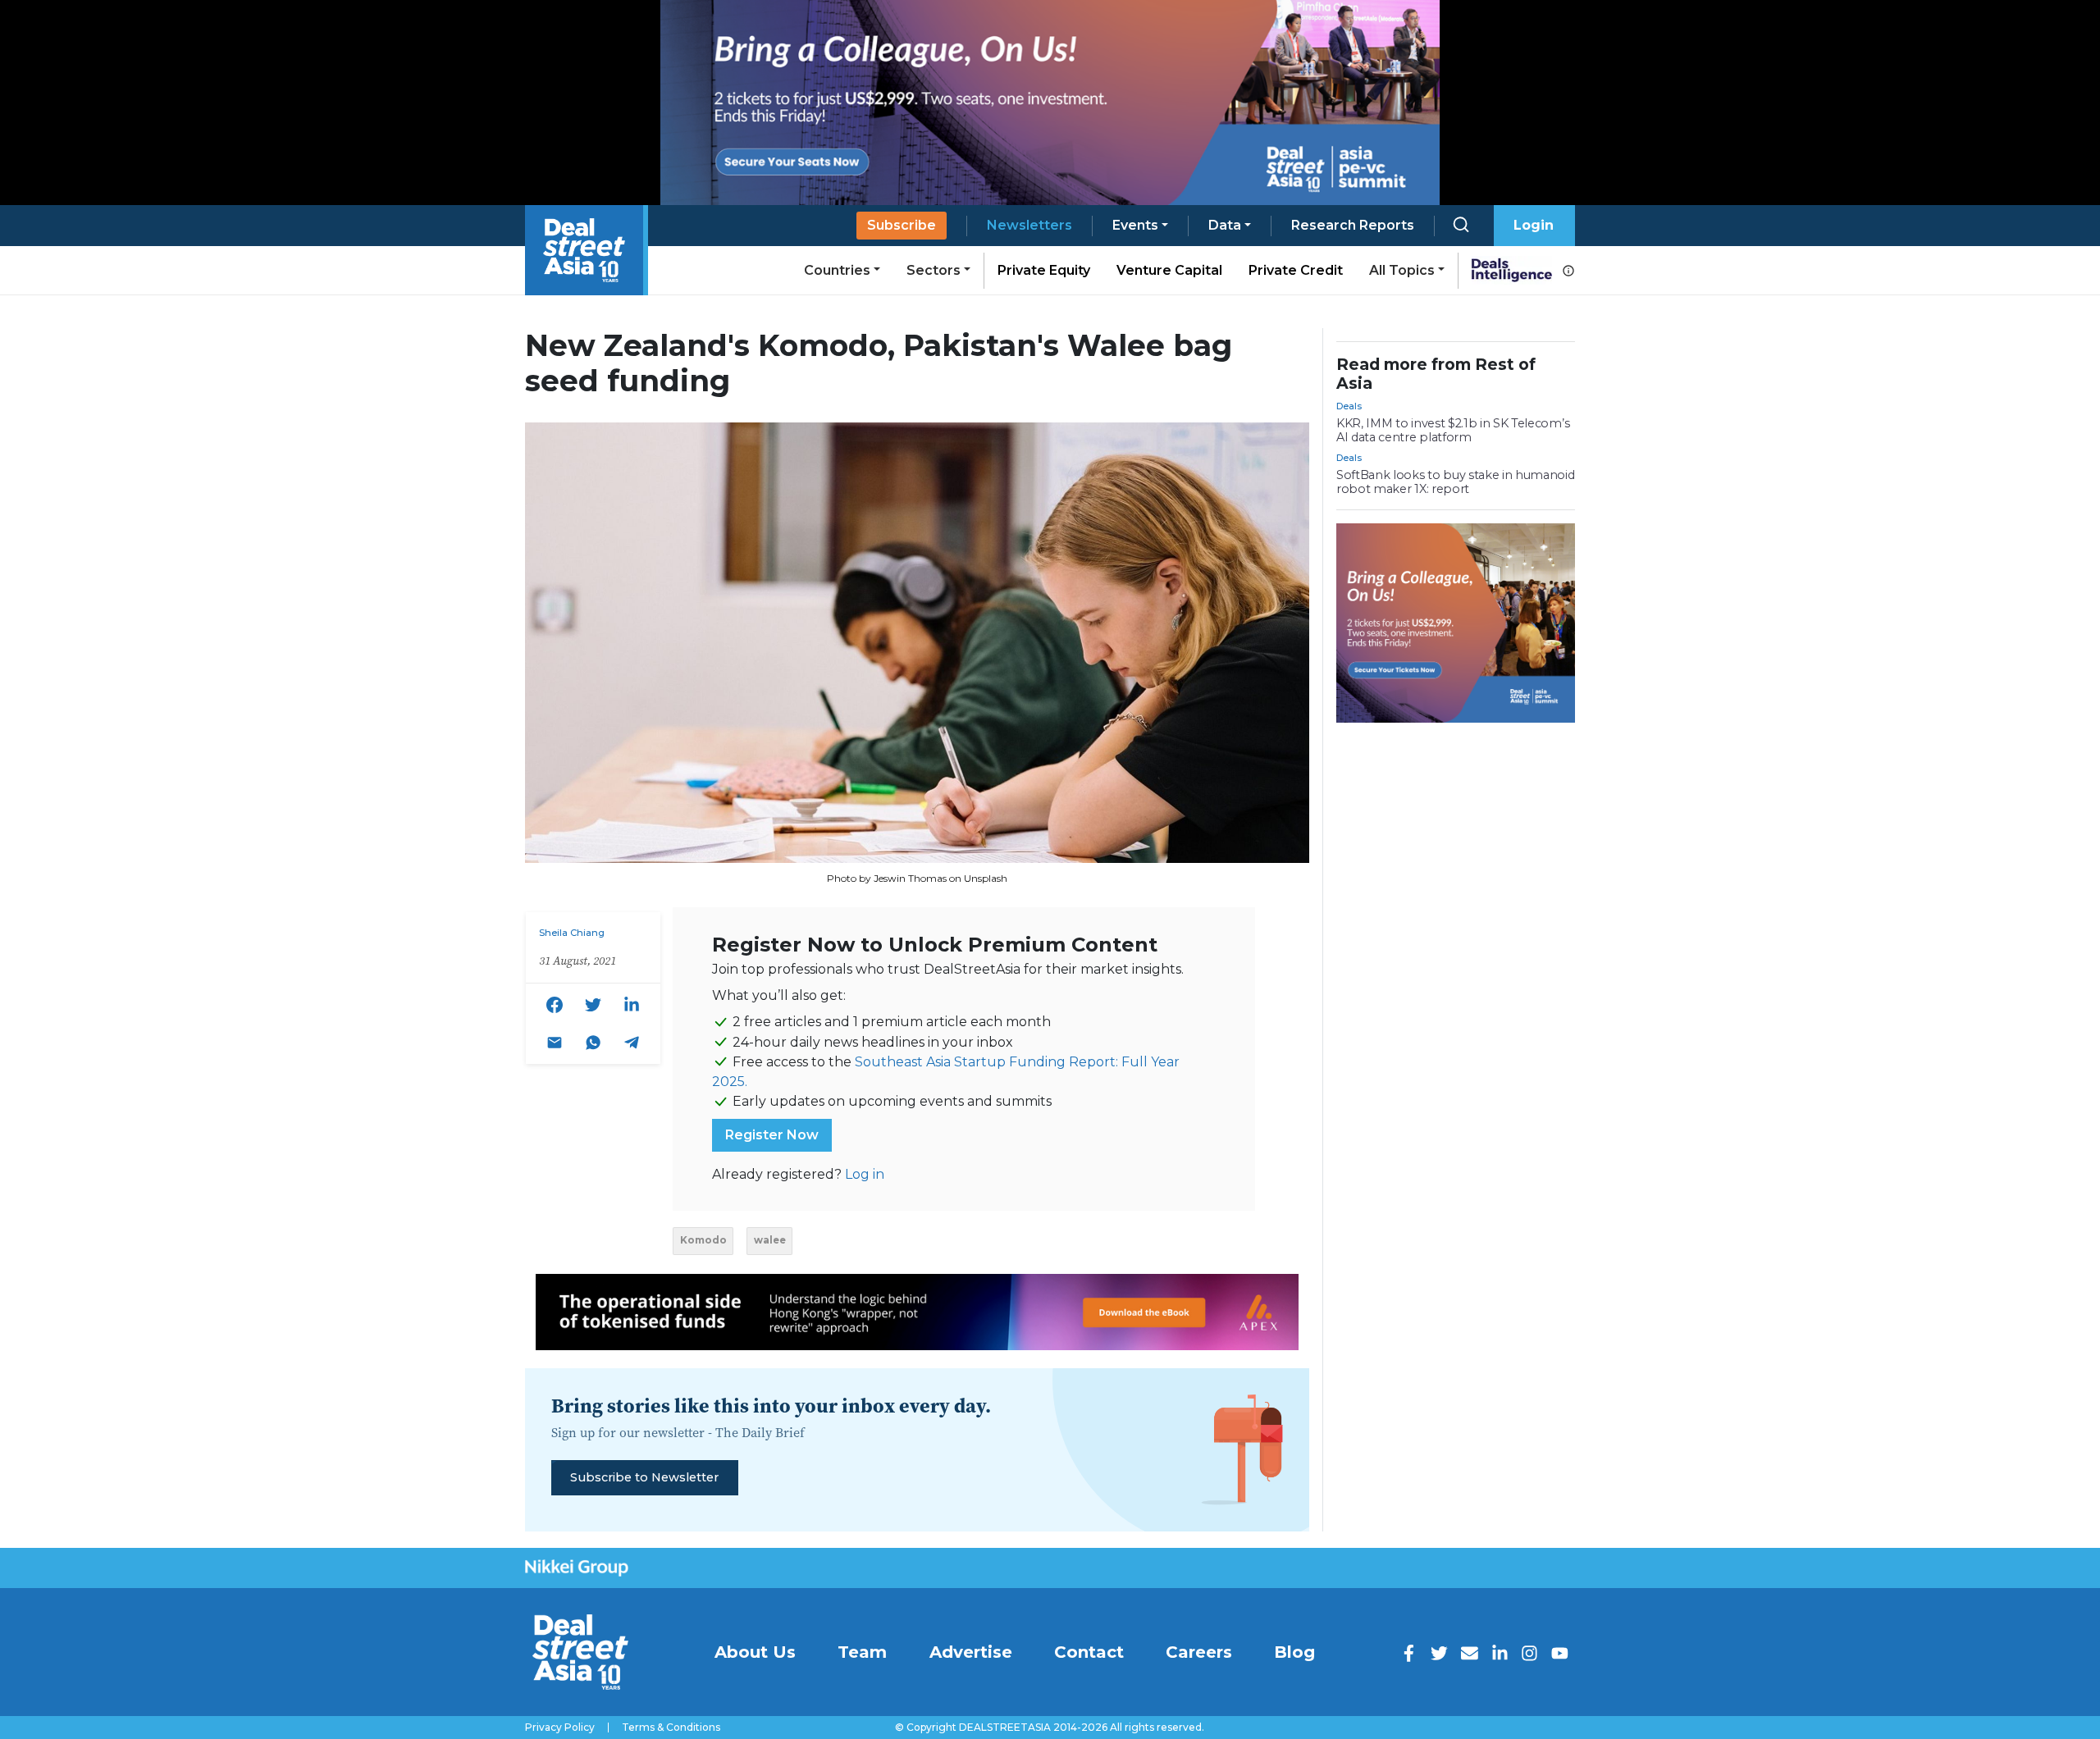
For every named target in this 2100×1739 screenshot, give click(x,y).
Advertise (971, 1652)
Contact (1089, 1652)
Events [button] (1135, 225)
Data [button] (1225, 225)
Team (862, 1652)
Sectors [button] (934, 270)
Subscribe (902, 225)
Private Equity (1044, 270)
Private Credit (1296, 270)
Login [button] (1534, 225)
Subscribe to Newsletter (644, 1477)
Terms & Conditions (671, 1728)
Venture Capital (1169, 270)
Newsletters (1029, 225)
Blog (1294, 1652)
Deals (1349, 406)
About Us (755, 1652)
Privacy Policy (560, 1728)
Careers (1199, 1652)
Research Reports (1353, 225)
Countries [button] (837, 270)
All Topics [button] (1402, 270)
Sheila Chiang (572, 933)
